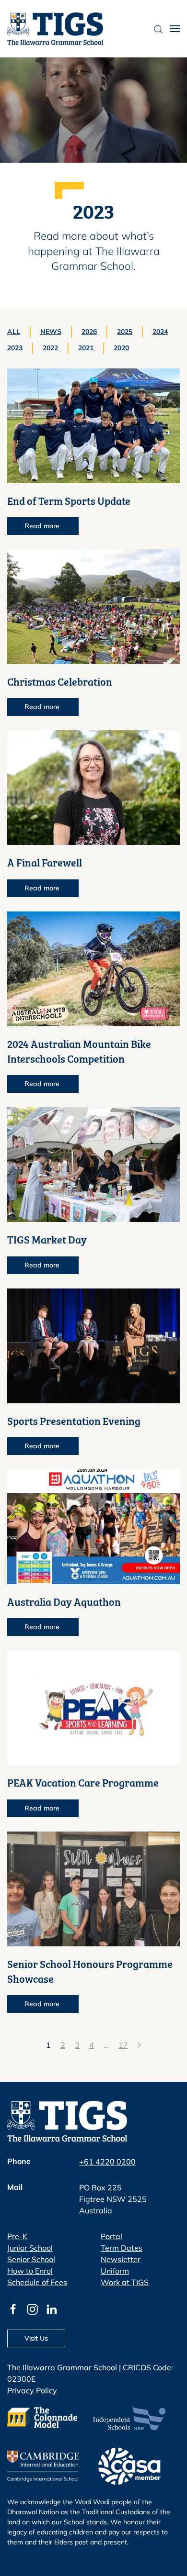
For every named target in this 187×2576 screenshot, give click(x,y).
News (51, 332)
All (14, 332)
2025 (125, 332)
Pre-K (17, 2236)
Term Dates (122, 2248)
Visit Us (36, 2338)
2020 (121, 348)
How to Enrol (30, 2271)
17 (123, 2045)
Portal (111, 2236)
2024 (160, 332)
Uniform (115, 2271)
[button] (175, 29)
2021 (86, 348)
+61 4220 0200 (107, 2162)
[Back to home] (55, 29)
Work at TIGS (125, 2282)
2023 (15, 348)
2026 (89, 332)
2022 (50, 348)
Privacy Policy (32, 2390)
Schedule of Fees (37, 2282)
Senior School (31, 2259)
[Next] (139, 2045)
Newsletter (121, 2259)
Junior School (30, 2248)
